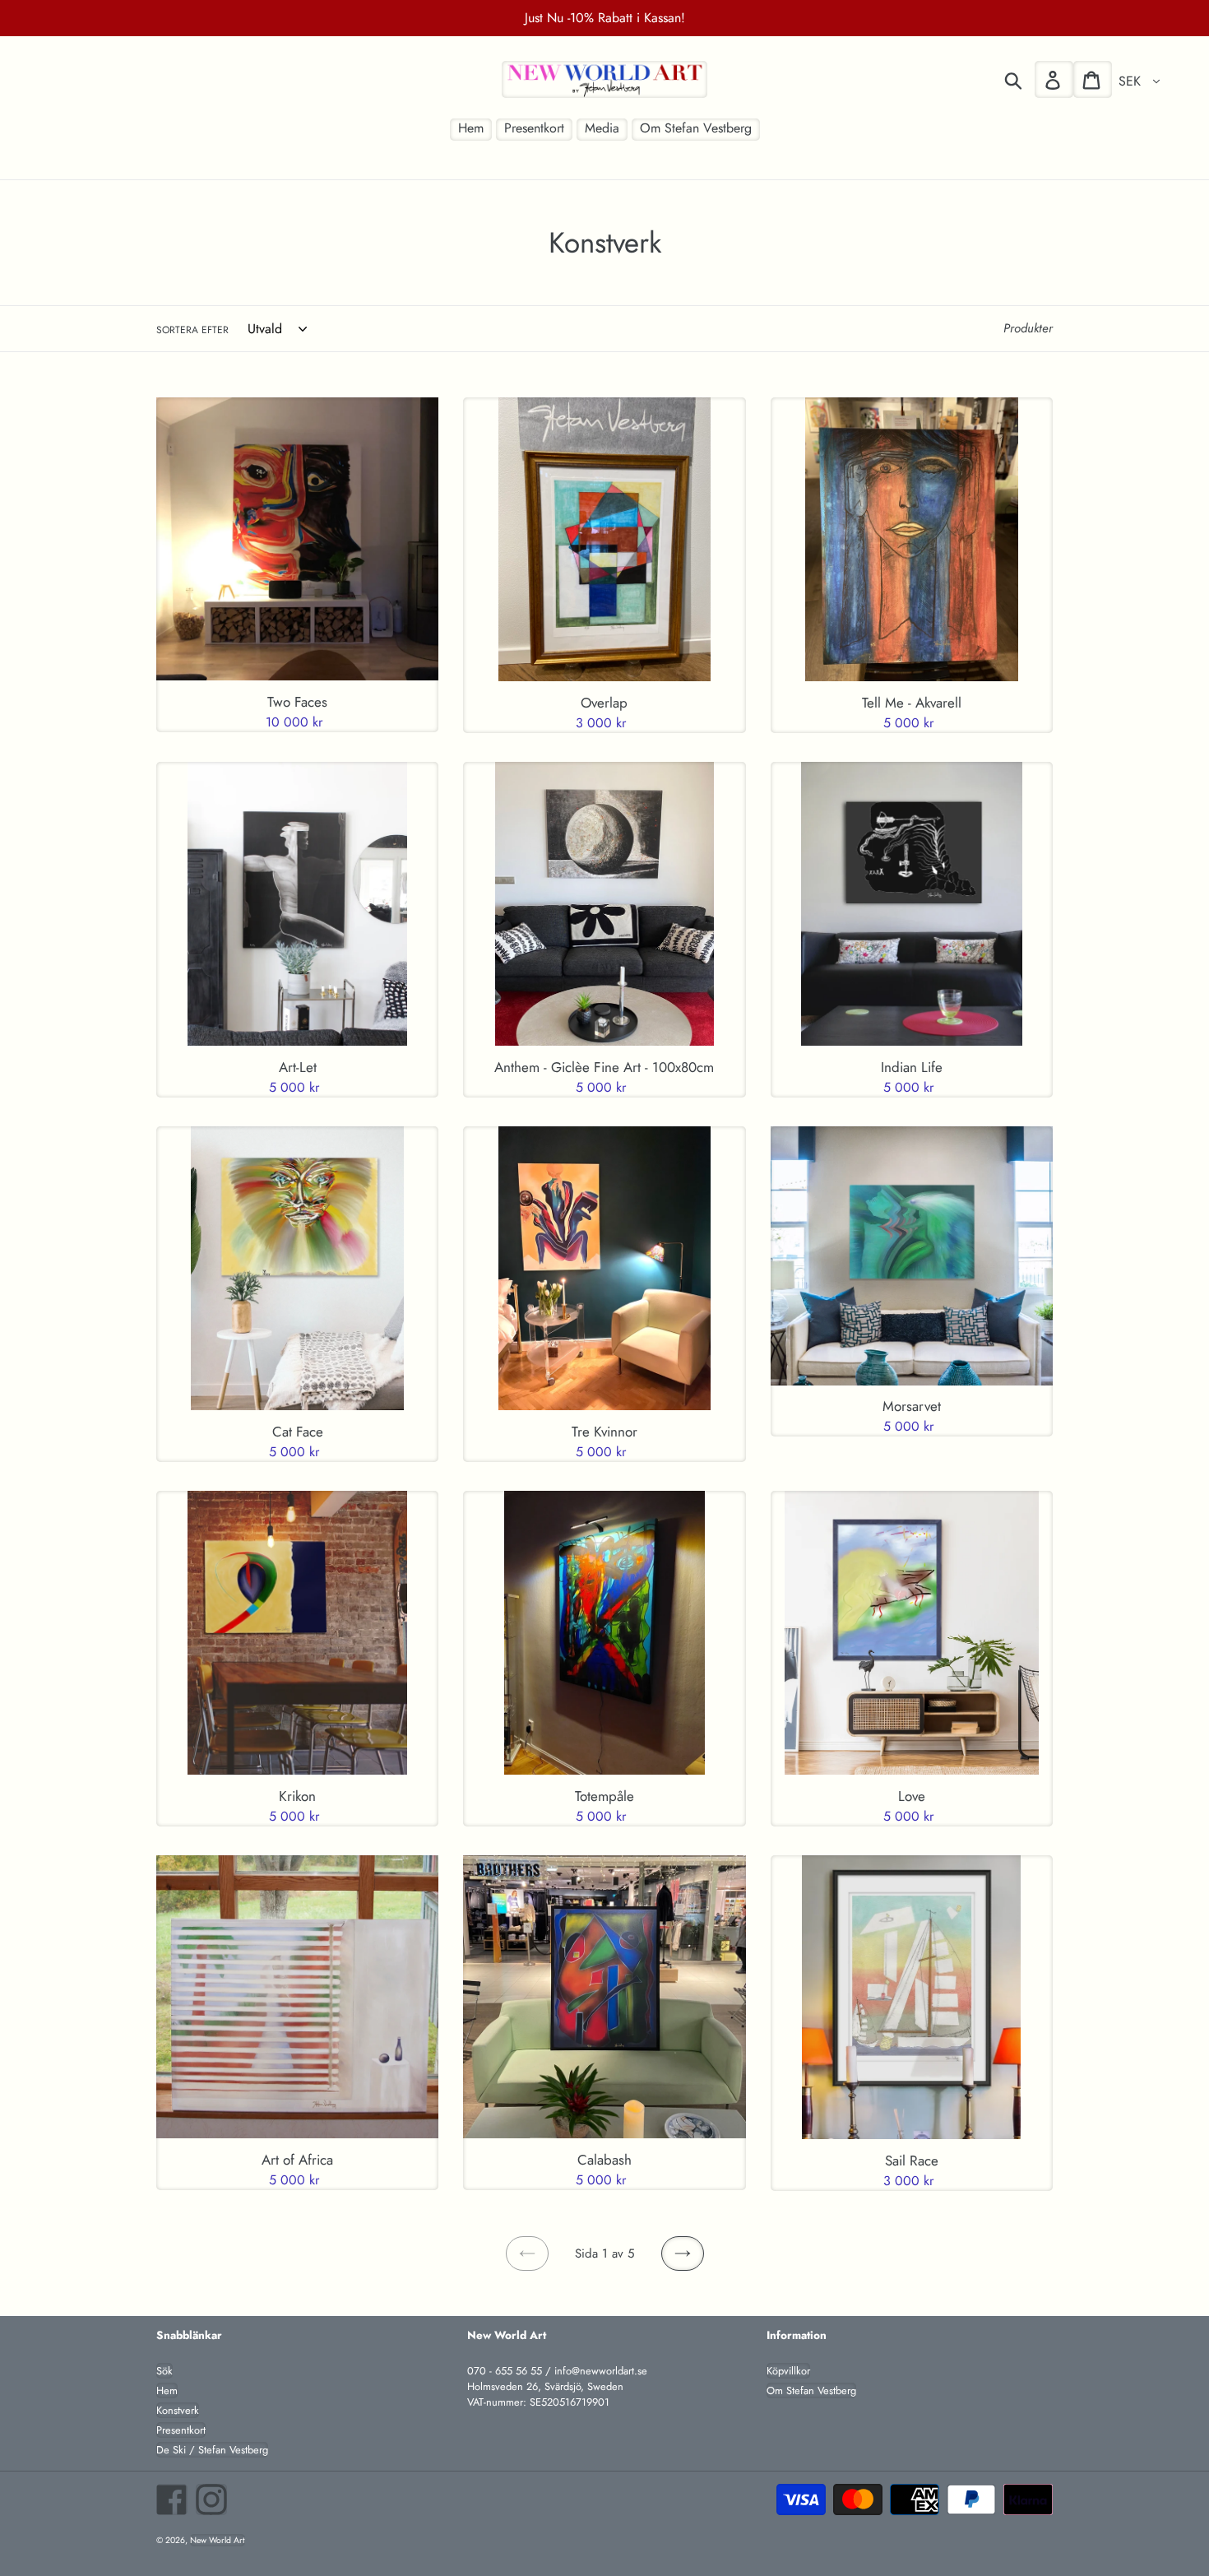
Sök (164, 2371)
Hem (167, 2390)
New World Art (218, 2540)
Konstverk (178, 2410)
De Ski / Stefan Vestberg (212, 2450)
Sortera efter (192, 330)
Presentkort (181, 2430)
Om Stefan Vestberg (811, 2390)
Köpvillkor (788, 2371)
